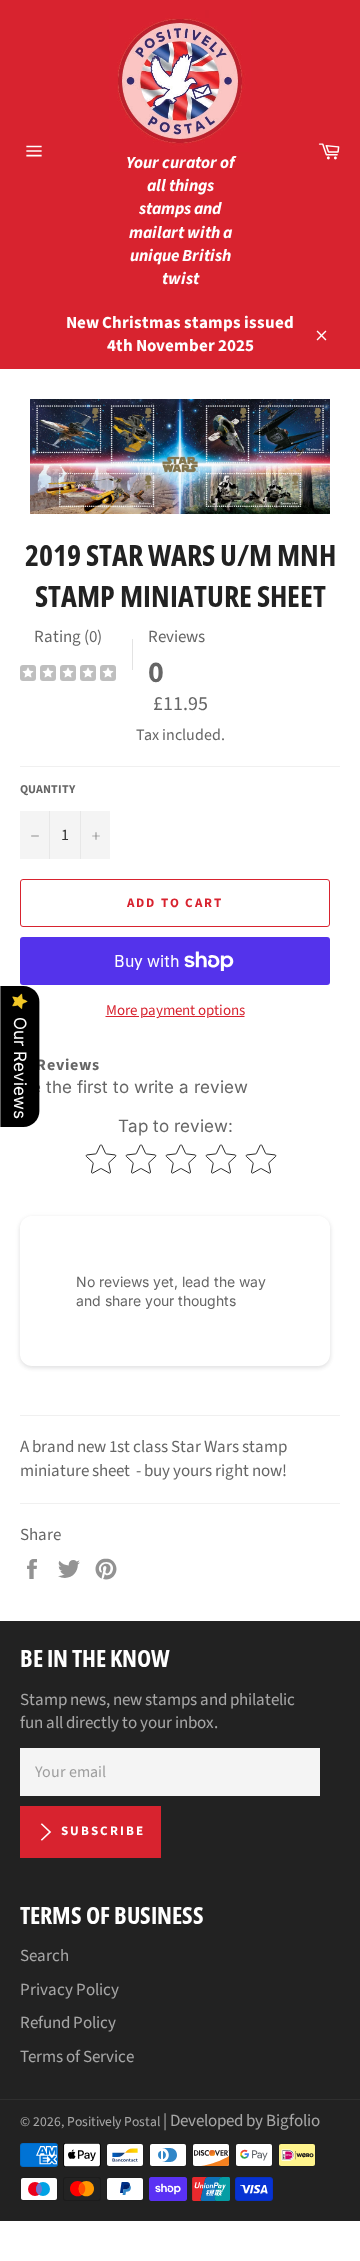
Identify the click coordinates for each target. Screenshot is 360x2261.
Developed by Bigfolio (245, 2121)
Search (44, 1956)
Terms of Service (77, 2057)
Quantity (47, 790)
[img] (68, 675)
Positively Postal (113, 2121)
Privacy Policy (69, 1990)
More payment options (175, 1011)
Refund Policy (68, 2023)
